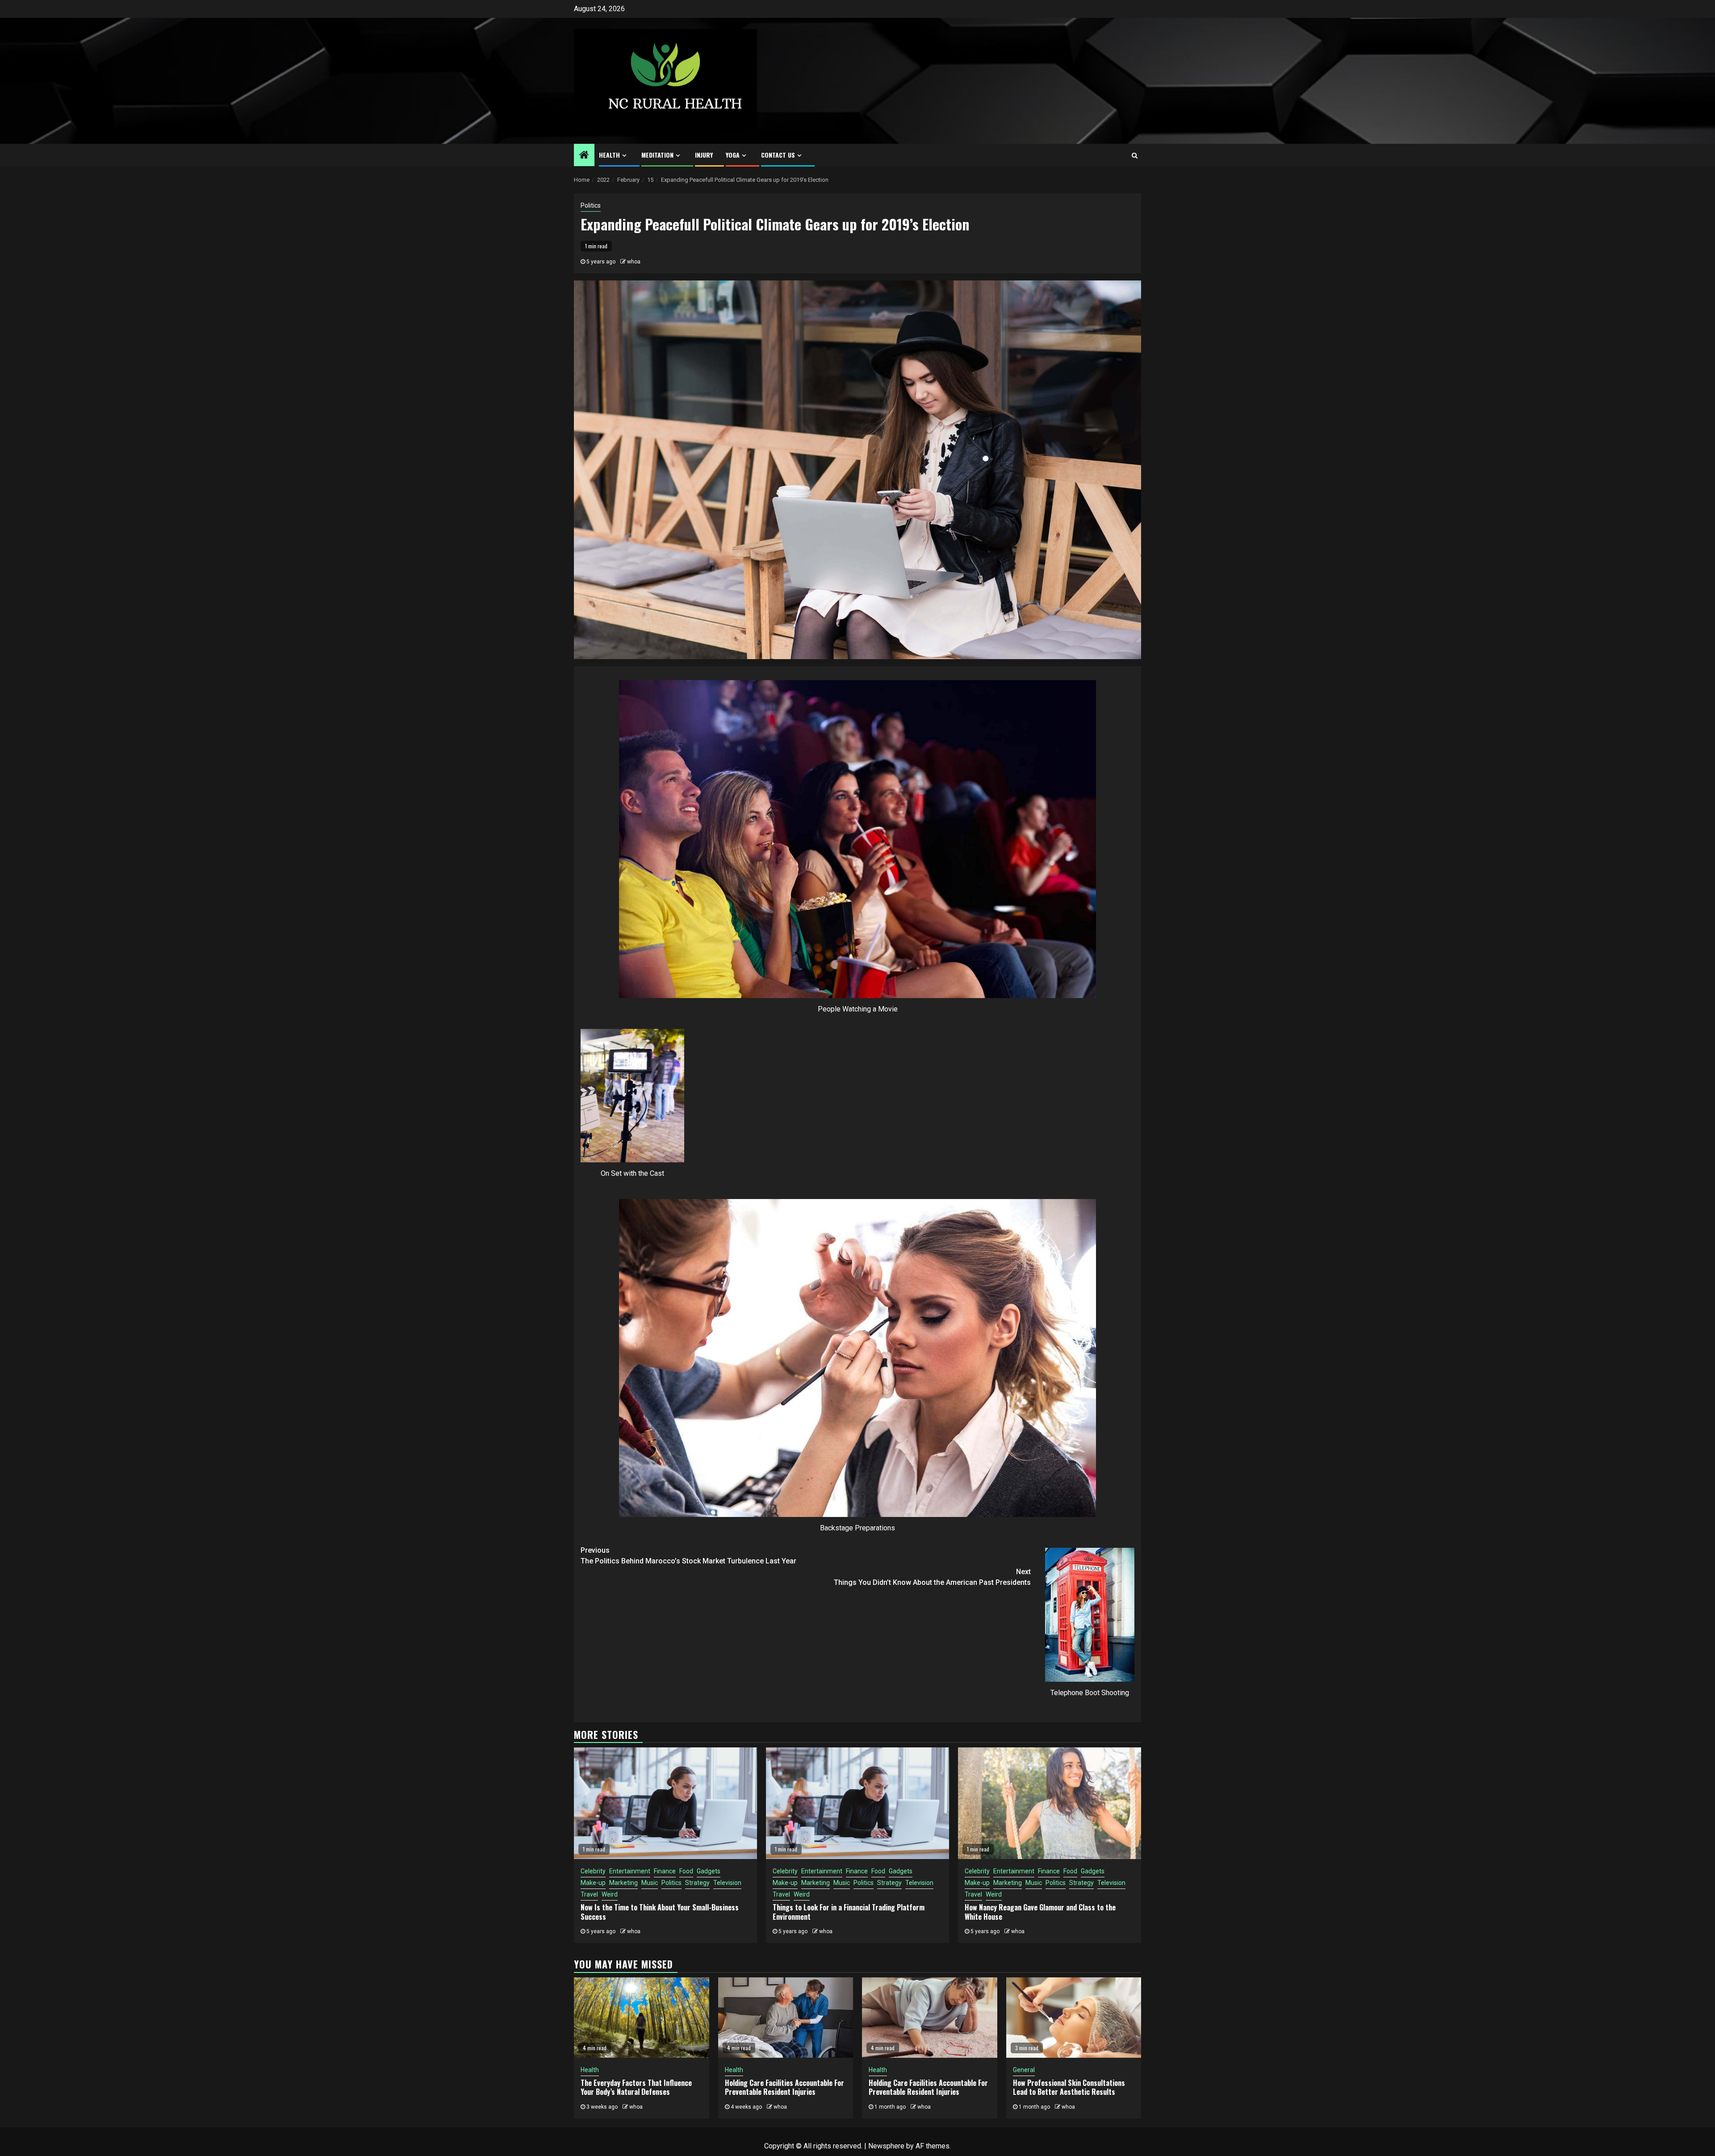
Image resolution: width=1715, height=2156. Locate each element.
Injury (704, 155)
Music (650, 1883)
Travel (589, 1894)
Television (727, 1883)
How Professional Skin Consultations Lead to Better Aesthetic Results (1069, 2087)
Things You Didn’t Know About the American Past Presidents (932, 1577)
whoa (634, 262)
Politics (591, 205)
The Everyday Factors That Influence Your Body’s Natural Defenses (636, 2087)
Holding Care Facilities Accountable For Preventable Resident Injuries (784, 2087)
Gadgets (709, 1871)
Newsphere (886, 2146)
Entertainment (630, 1871)
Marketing (623, 1883)
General (1024, 2070)
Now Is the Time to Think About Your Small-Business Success (660, 1912)
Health (609, 155)
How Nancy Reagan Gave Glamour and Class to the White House (1040, 1912)
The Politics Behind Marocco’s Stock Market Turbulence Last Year (688, 1556)
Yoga (733, 155)
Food (686, 1871)
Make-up (593, 1883)
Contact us (778, 155)
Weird (610, 1894)
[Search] (1135, 155)
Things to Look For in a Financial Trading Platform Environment (849, 1912)
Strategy (697, 1883)
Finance (665, 1871)
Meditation (657, 155)
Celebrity (593, 1871)
